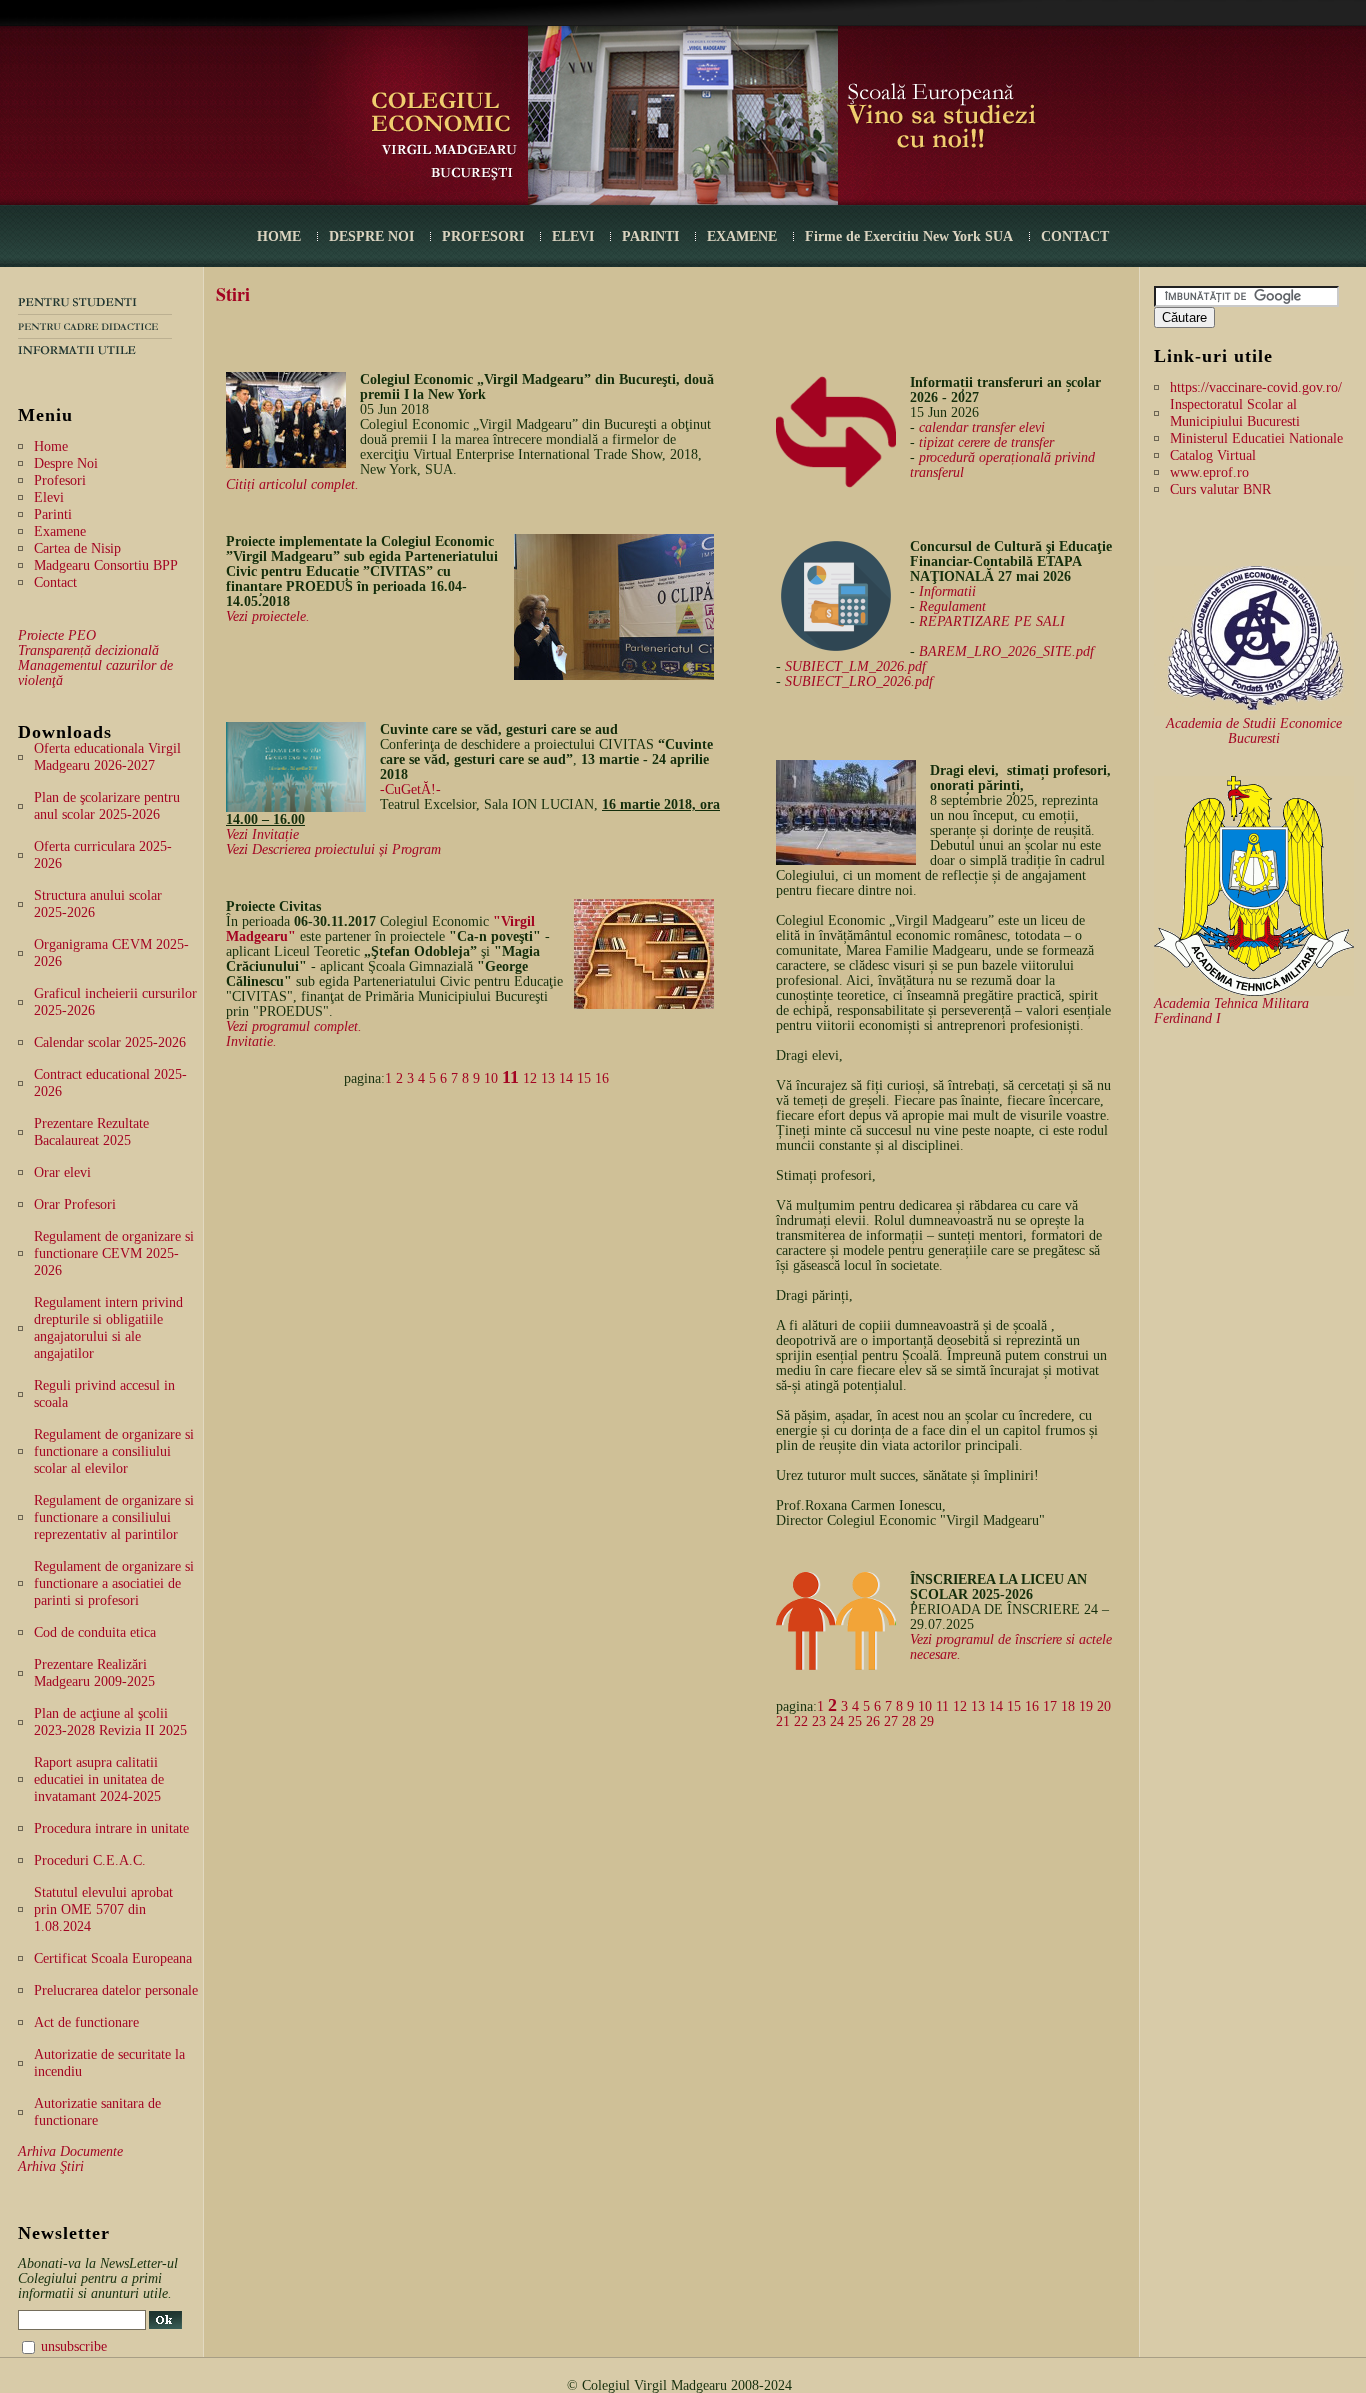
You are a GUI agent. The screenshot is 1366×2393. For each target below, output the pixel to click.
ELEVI (573, 236)
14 (566, 1078)
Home (51, 446)
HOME (279, 236)
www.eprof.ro (1209, 472)
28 (909, 1721)
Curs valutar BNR (1220, 489)
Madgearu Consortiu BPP (106, 565)
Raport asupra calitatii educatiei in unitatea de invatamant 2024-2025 (99, 1779)
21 (783, 1721)
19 (1086, 1706)
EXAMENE (742, 236)
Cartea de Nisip (77, 548)
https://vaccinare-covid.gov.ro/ (1256, 387)
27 (891, 1721)
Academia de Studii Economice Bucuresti (1254, 731)
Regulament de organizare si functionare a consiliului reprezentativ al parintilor (114, 1517)
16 (602, 1078)
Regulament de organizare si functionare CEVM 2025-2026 (114, 1253)
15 (584, 1078)
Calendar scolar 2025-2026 (110, 1042)
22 (801, 1721)
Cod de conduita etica (95, 1632)
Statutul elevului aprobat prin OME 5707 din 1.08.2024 (103, 1909)
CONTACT (1075, 236)
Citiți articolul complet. (292, 484)
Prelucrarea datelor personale (116, 1990)
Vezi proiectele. (268, 616)
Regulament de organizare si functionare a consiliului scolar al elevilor (114, 1451)
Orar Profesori (75, 1204)
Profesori (60, 480)
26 (873, 1721)
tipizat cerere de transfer (986, 442)
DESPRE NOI (371, 236)
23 (819, 1721)
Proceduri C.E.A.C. (90, 1860)
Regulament (952, 606)
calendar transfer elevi (982, 427)
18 (1068, 1706)
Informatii (947, 591)
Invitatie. (251, 1041)
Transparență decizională (88, 650)
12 (530, 1078)
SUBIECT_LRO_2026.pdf (859, 681)
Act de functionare (86, 2022)
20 (1104, 1706)
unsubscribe (74, 2346)
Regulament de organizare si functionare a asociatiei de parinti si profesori (114, 1583)
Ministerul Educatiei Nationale (1256, 438)
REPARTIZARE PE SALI (992, 621)
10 (491, 1078)
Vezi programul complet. (294, 1026)
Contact (55, 582)
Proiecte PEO (57, 635)
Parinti (53, 514)
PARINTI (650, 236)
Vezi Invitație (262, 834)
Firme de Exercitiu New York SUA (909, 236)
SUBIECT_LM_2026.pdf (855, 666)
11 (510, 1077)
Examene (60, 531)
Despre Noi (66, 463)
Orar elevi (62, 1172)
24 (837, 1721)
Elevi (49, 497)
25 (855, 1721)
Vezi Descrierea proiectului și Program (333, 849)
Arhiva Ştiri (51, 2166)
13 (548, 1078)
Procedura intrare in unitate (111, 1828)
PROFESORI (483, 236)
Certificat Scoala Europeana (113, 1958)
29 (927, 1721)
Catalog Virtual (1213, 455)
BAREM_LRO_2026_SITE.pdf (1006, 651)
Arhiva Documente (70, 2151)
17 (1050, 1706)
